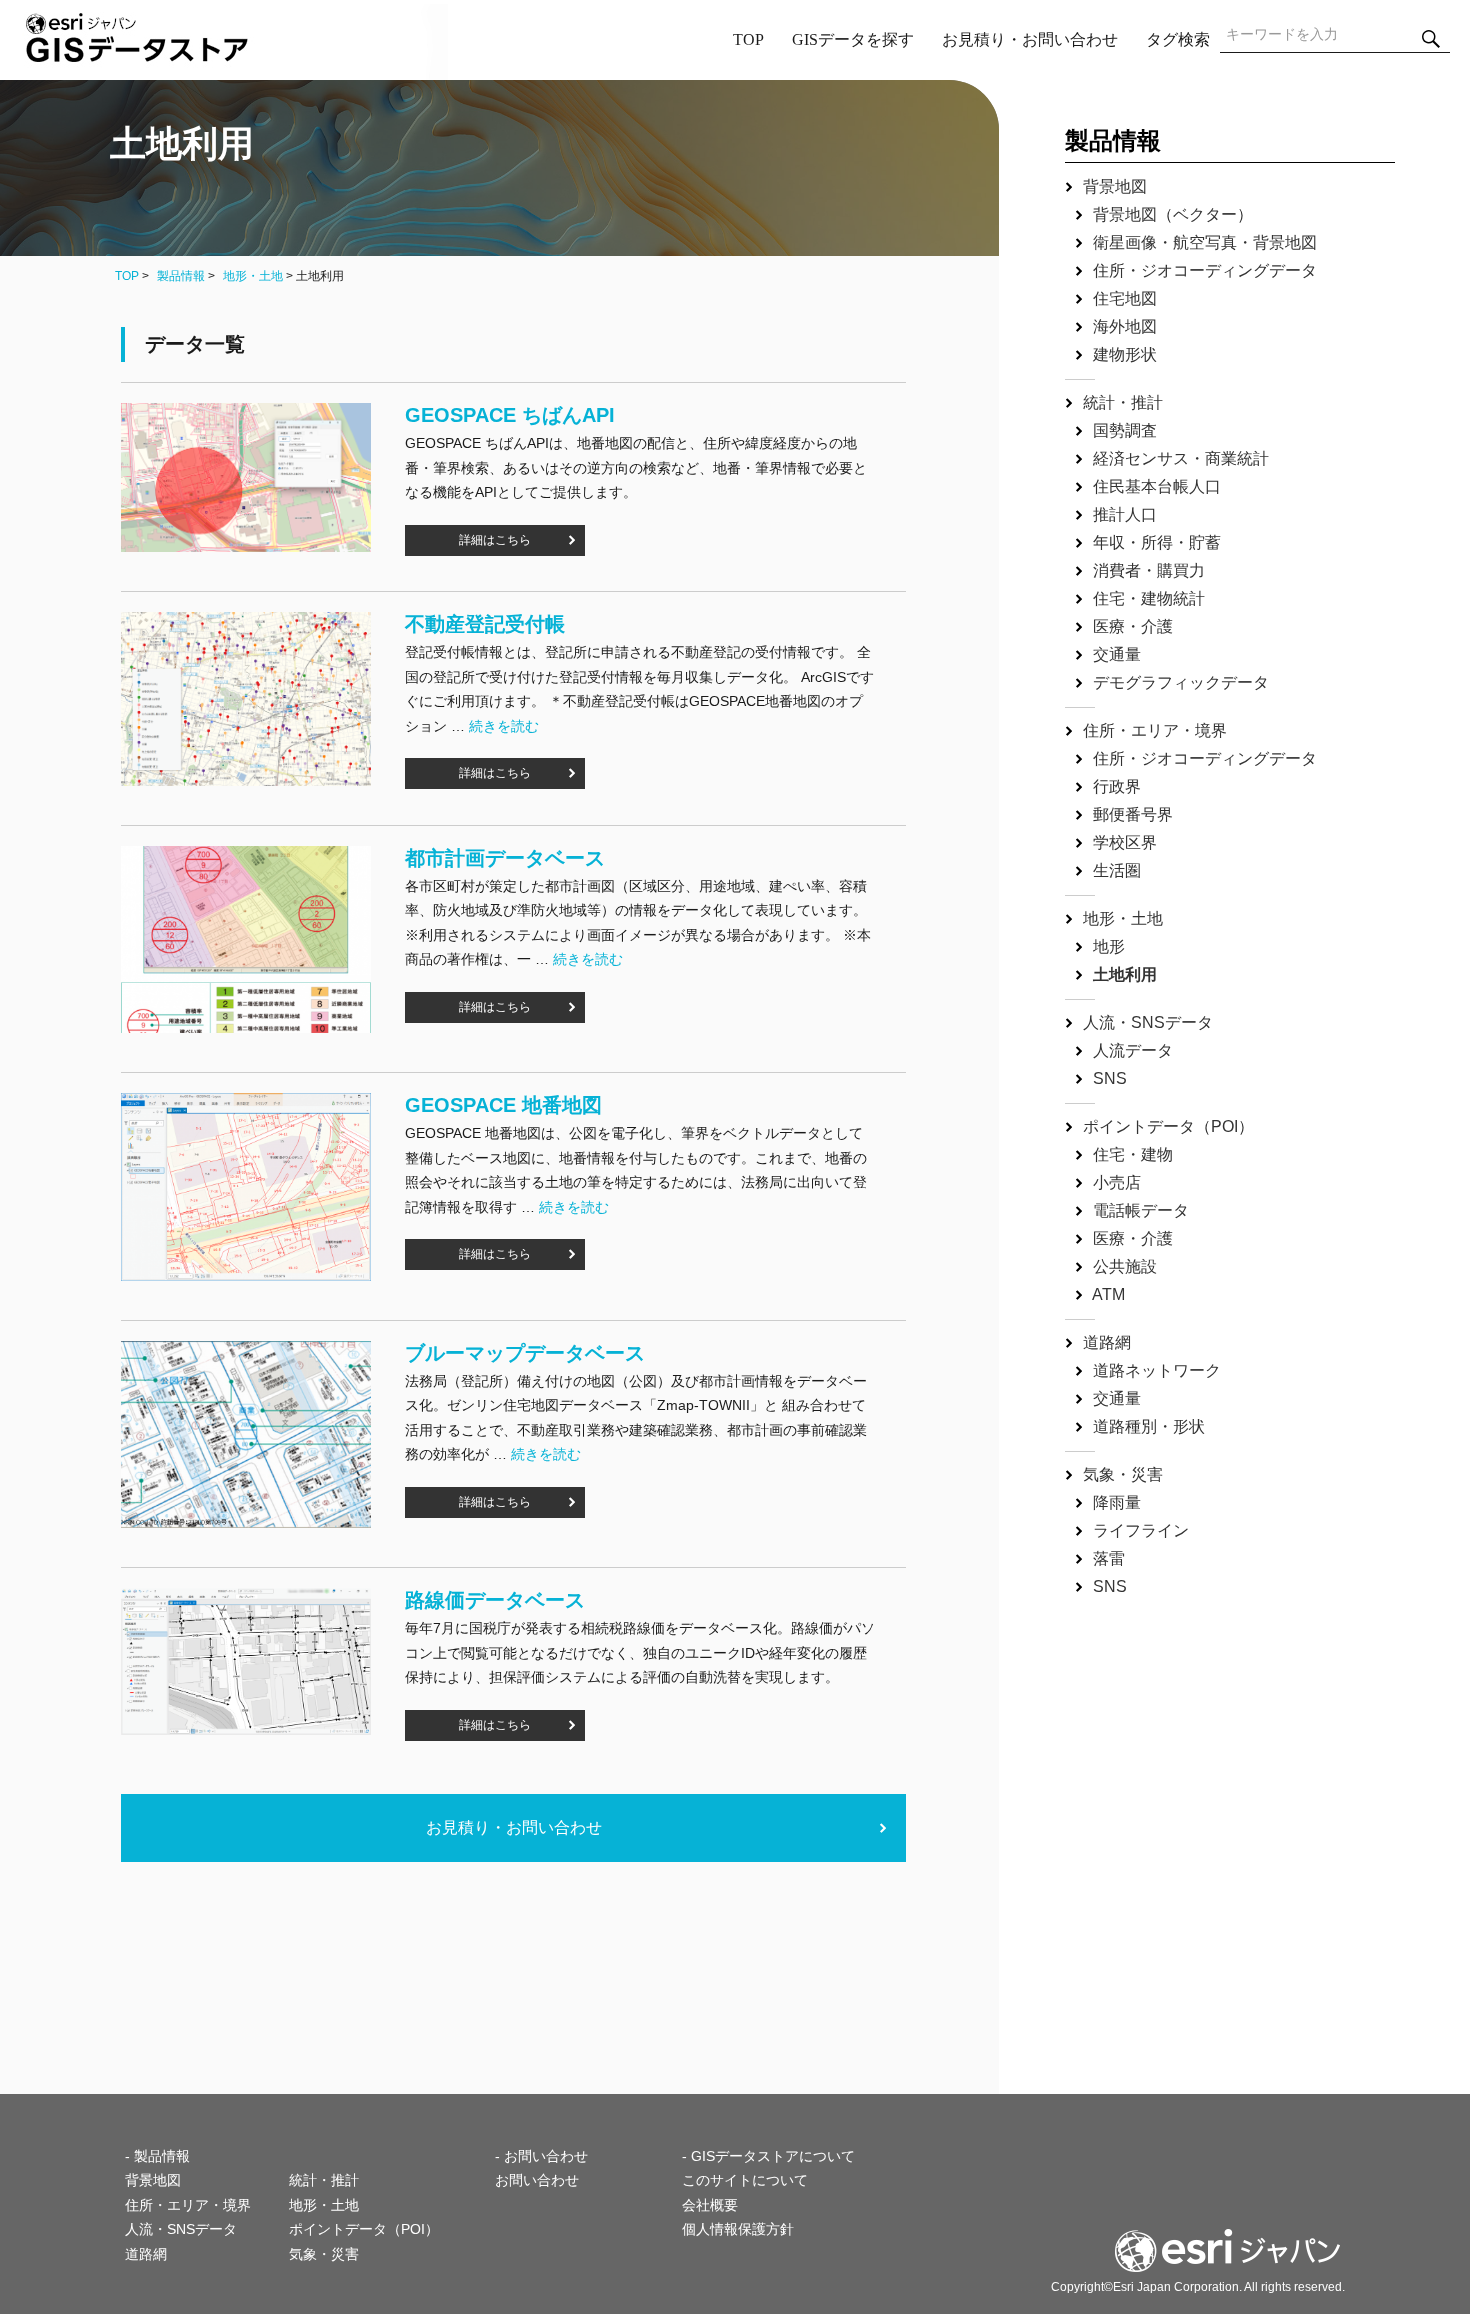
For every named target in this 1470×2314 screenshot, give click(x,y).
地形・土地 (253, 276)
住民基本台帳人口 (1157, 486)
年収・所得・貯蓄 (1157, 542)
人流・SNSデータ (1148, 1022)
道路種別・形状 (1149, 1426)
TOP (748, 39)
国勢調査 (1125, 430)
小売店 (1117, 1182)
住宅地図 (1125, 298)
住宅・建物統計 (1149, 598)
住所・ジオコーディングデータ (1205, 270)
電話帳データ (1141, 1210)
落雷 (1109, 1558)
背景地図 (1115, 186)
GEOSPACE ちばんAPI (510, 415)
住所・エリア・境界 (1155, 730)
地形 (1109, 946)
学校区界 (1125, 842)
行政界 (1117, 786)
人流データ (1133, 1050)
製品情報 (181, 276)
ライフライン (1141, 1530)
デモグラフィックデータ (1181, 682)
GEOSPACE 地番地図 (503, 1105)
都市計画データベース (505, 858)
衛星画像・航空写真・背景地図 (1205, 242)
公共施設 (1125, 1266)
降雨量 (1117, 1502)
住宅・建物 (1133, 1154)
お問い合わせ (537, 2180)
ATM (1108, 1294)
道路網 (1107, 1342)
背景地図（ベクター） (1173, 214)
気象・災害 (1123, 1474)
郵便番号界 (1133, 814)
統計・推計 (1123, 402)
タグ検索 (1178, 39)
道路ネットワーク (1157, 1370)
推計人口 (1125, 514)
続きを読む (504, 726)
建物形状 (1125, 354)
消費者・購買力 (1149, 570)
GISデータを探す (853, 39)
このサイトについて (745, 2180)
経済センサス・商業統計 (1181, 458)
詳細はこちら (495, 540)
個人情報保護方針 (738, 2229)
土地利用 (1125, 974)
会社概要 (710, 2205)
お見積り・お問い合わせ (1030, 39)
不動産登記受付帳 (485, 624)
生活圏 (1117, 870)
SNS (1110, 1078)
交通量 (1117, 654)
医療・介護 (1133, 626)
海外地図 (1125, 326)
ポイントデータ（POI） (1168, 1126)
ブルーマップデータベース (525, 1353)
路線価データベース (495, 1600)
